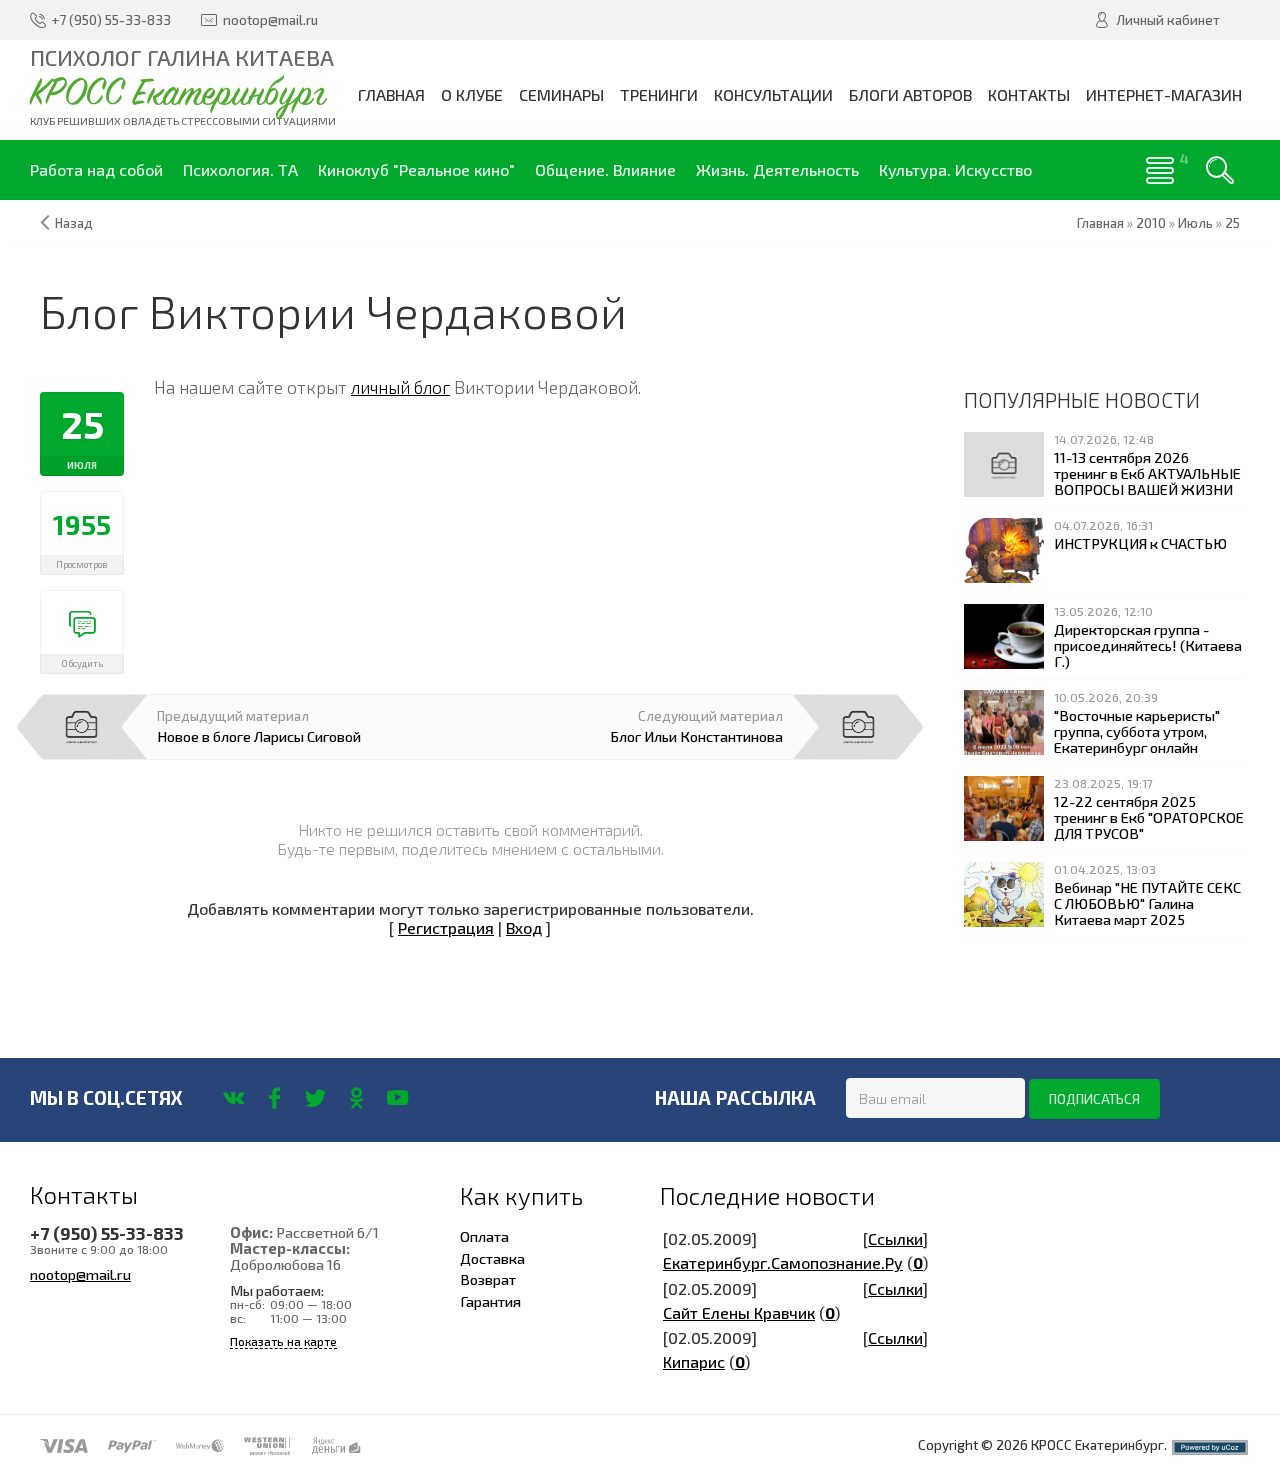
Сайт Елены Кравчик (739, 1312)
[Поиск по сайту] (1220, 170)
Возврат (488, 1279)
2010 (1151, 223)
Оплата (484, 1236)
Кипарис (694, 1361)
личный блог (400, 387)
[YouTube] (397, 1098)
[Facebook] (274, 1098)
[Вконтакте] (233, 1098)
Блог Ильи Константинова (696, 736)
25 (1232, 223)
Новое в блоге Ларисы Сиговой (259, 736)
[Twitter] (315, 1098)
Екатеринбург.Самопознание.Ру (783, 1262)
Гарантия (490, 1301)
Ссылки (895, 1238)
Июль (1195, 223)
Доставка (492, 1258)
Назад (74, 223)
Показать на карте (283, 1341)
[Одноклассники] (356, 1098)
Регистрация (446, 927)
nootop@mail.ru (80, 1274)
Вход (524, 927)
